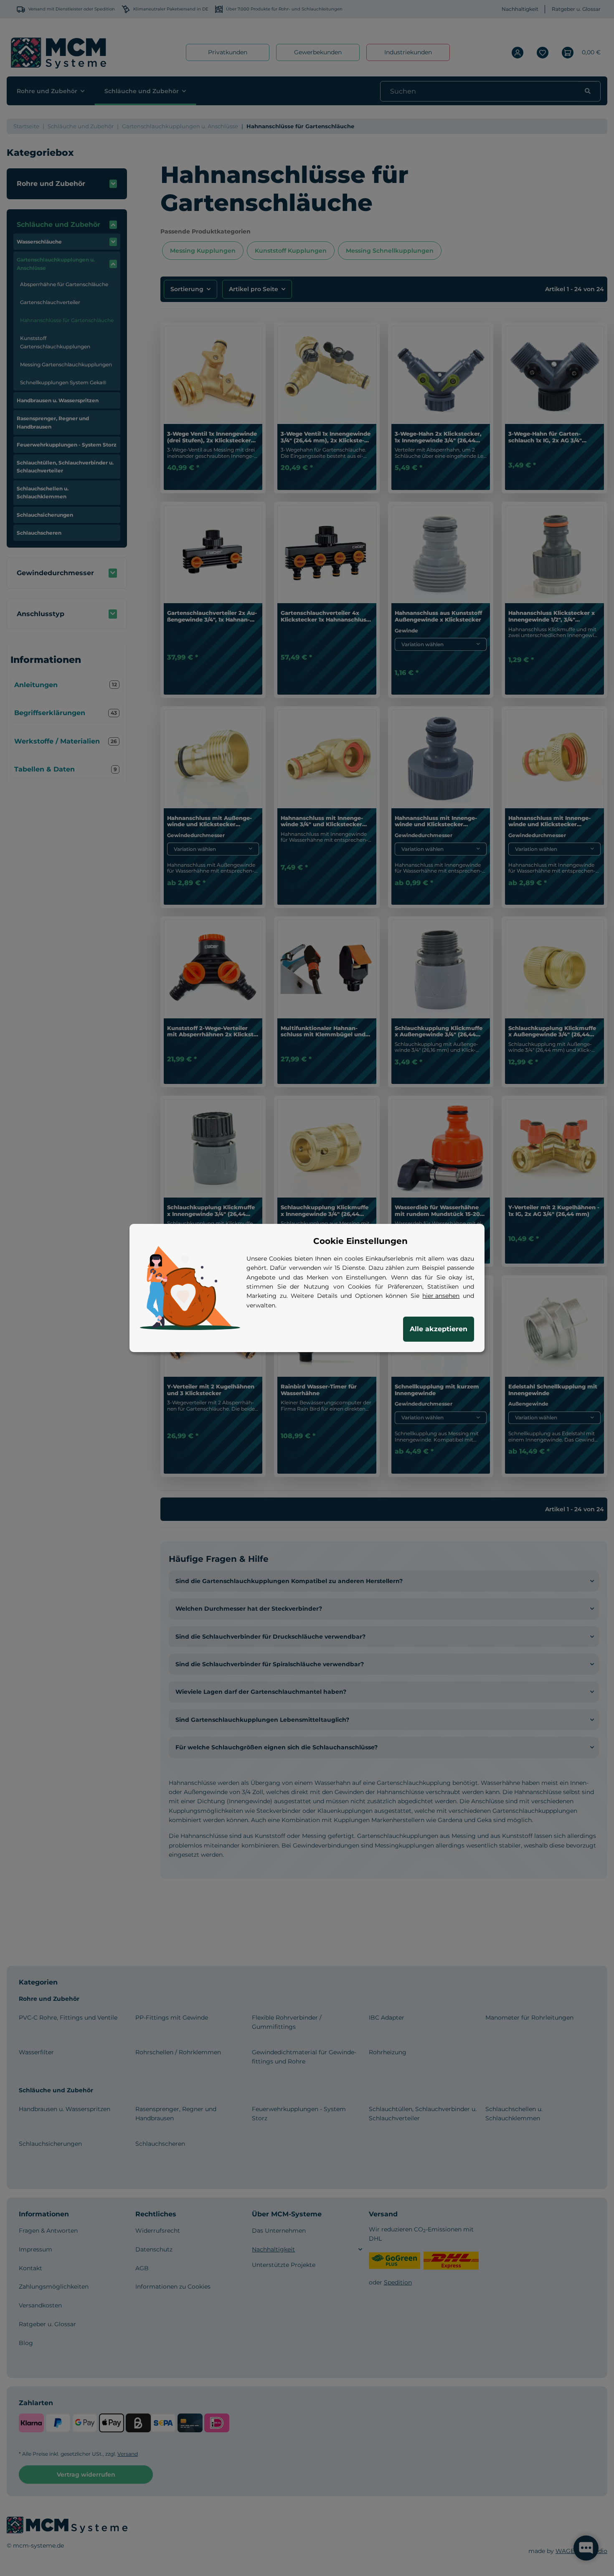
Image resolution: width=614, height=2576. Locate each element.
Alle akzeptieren (439, 1329)
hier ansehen (441, 1296)
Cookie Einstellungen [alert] (360, 1241)
